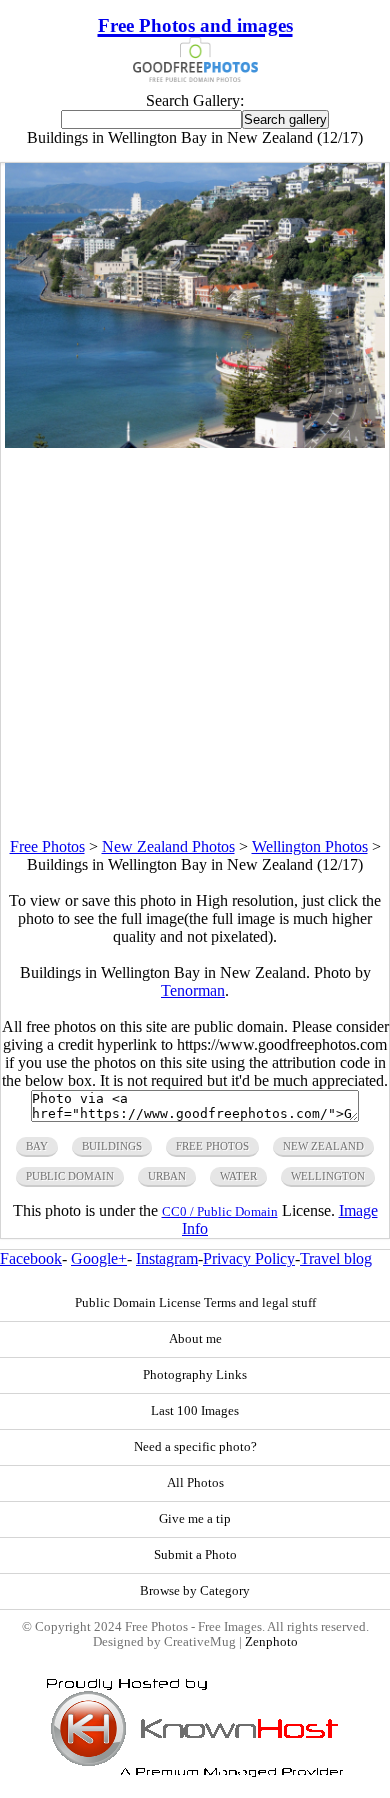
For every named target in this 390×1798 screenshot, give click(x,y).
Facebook (31, 1258)
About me (195, 1339)
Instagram (167, 1258)
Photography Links (195, 1375)
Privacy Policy (249, 1258)
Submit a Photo (195, 1555)
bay (37, 1146)
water (238, 1176)
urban (167, 1176)
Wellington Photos (310, 846)
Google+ (99, 1258)
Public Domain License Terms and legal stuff (195, 1303)
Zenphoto (271, 1642)
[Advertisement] (195, 643)
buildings (112, 1146)
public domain (70, 1176)
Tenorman (193, 990)
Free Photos (47, 846)
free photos (212, 1146)
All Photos (195, 1483)
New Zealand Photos (168, 846)
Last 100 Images (195, 1411)
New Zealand (323, 1146)
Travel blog (336, 1258)
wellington (328, 1176)
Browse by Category (195, 1591)
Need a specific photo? (195, 1447)
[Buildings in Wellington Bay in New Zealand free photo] (195, 442)
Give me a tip (195, 1519)
